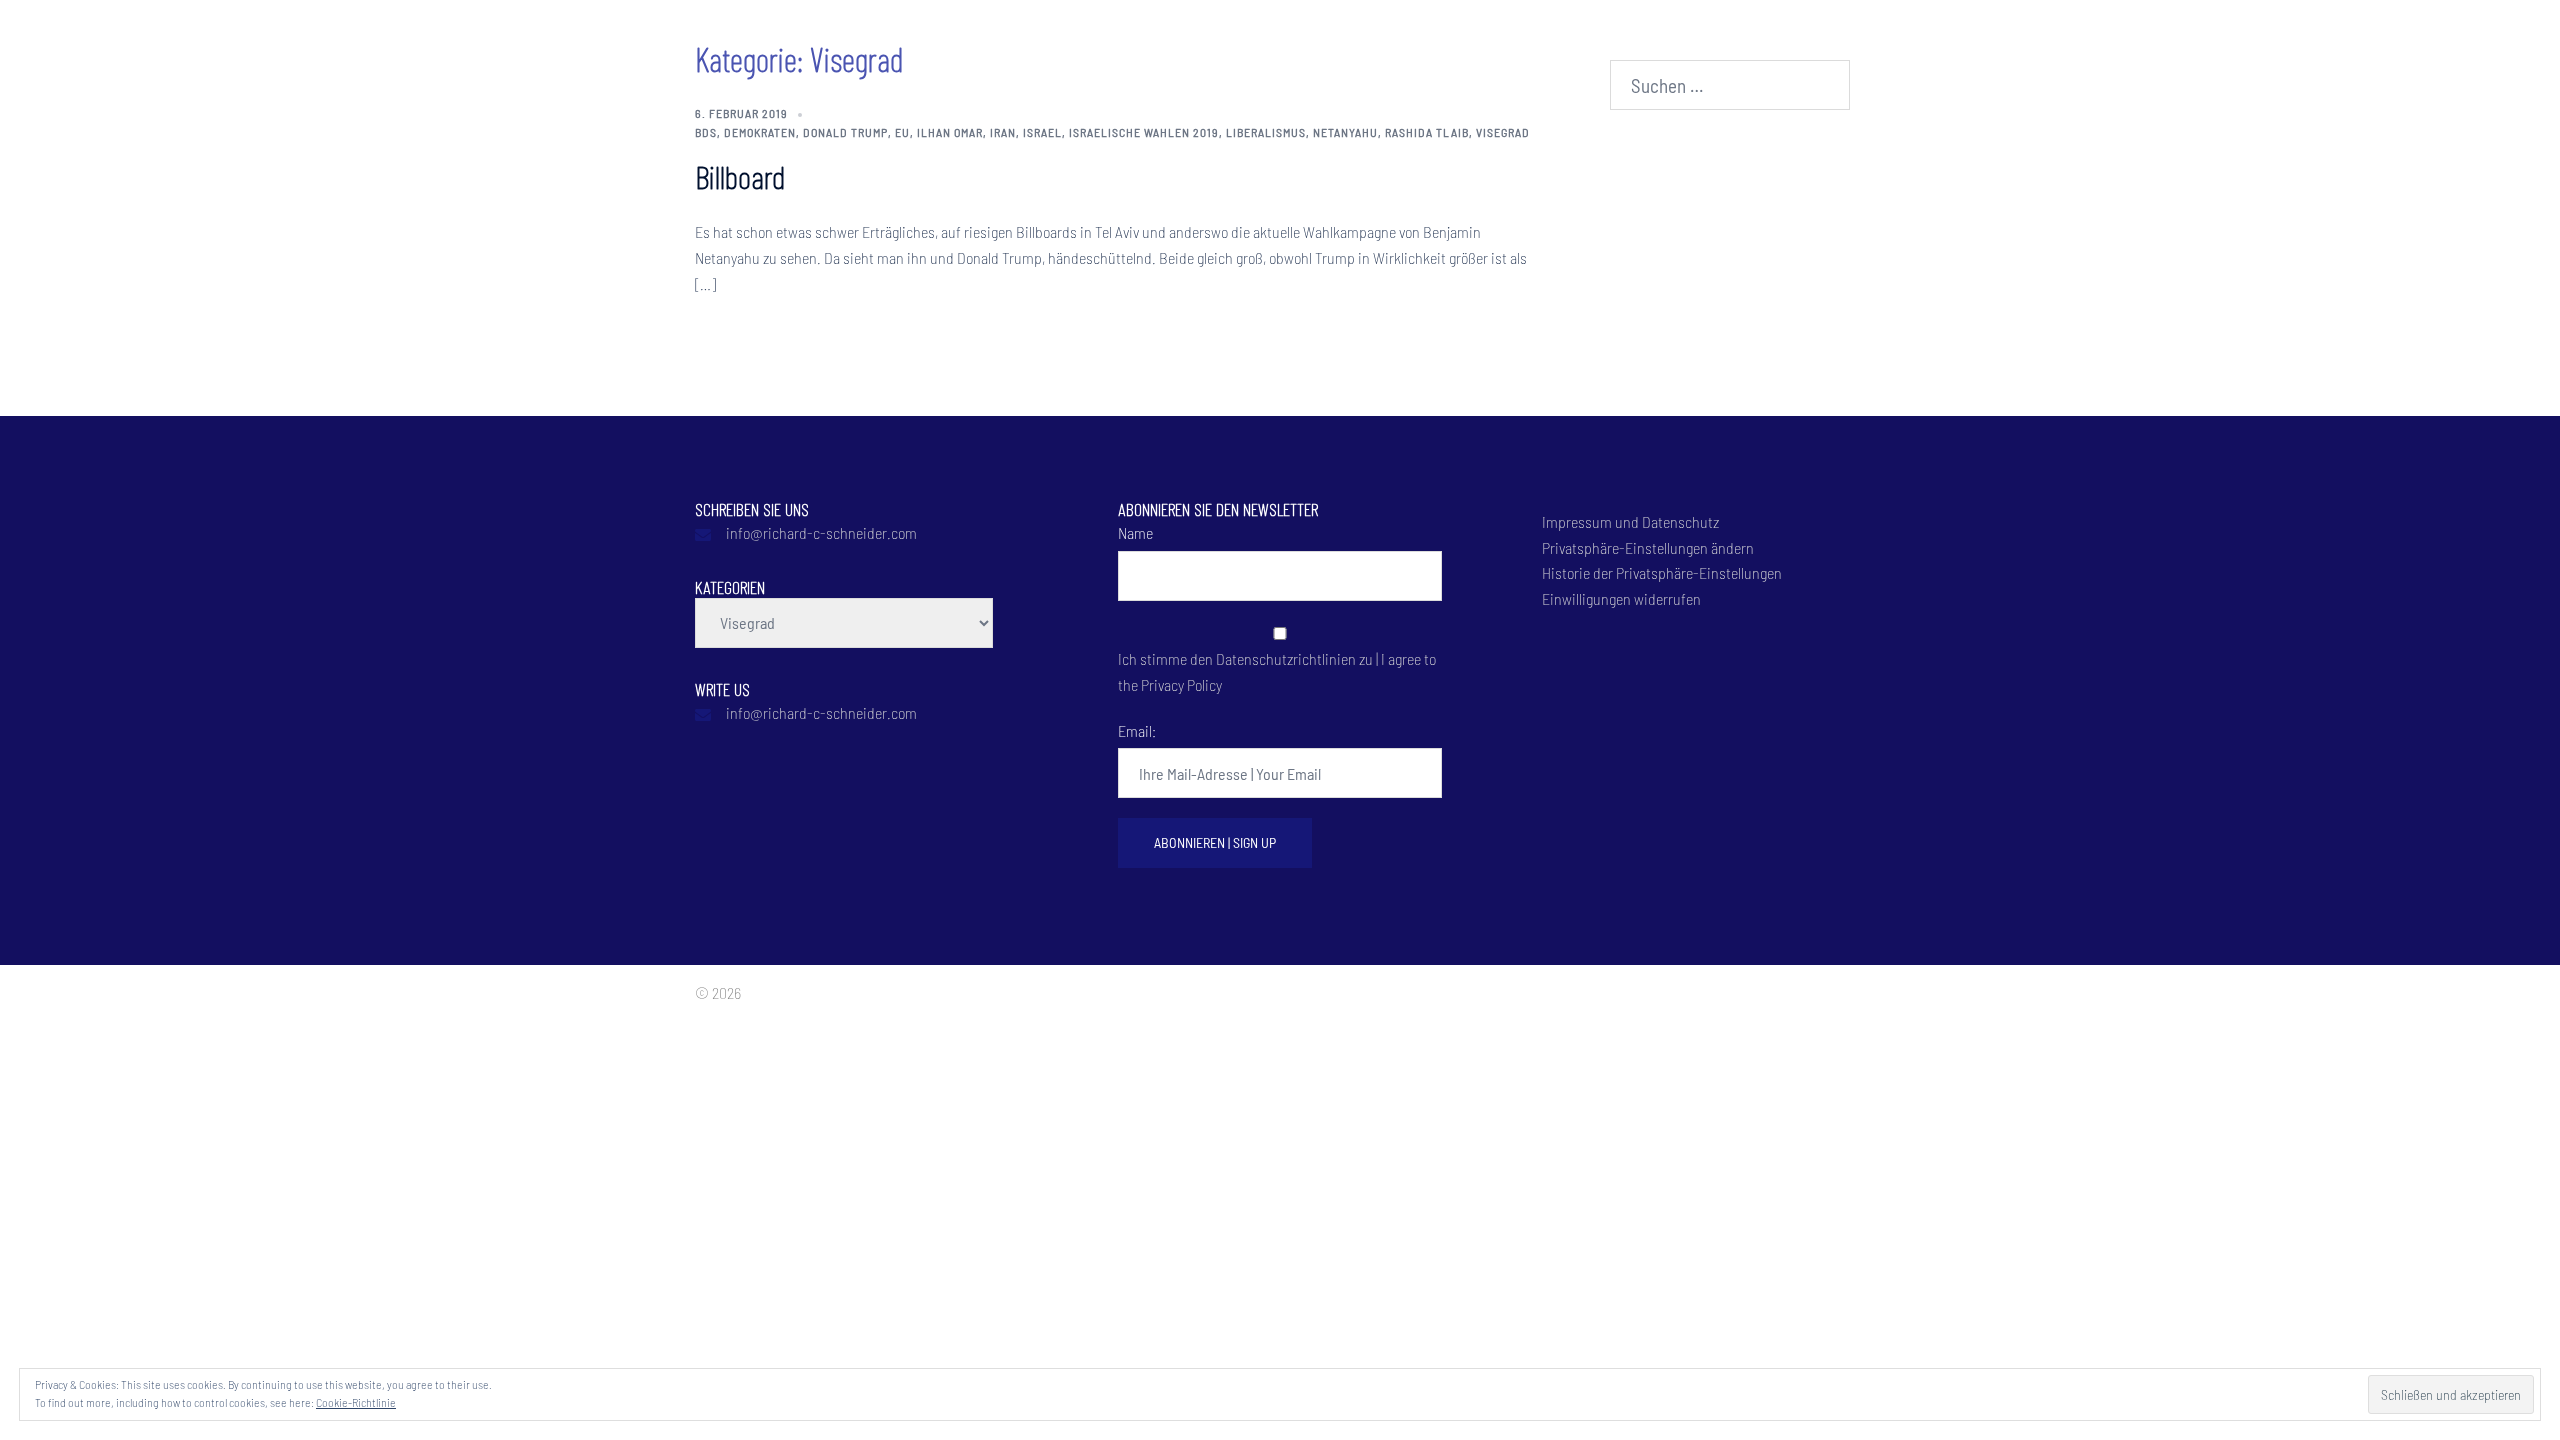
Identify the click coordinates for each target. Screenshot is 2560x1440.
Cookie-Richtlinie (356, 1402)
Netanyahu (1345, 132)
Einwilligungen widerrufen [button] (1621, 598)
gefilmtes (586, 39)
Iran (1003, 132)
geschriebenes (451, 39)
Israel (1042, 132)
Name (1135, 532)
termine (858, 39)
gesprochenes (696, 39)
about (352, 39)
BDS (706, 132)
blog (788, 39)
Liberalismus (1266, 132)
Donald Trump (845, 132)
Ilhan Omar (950, 132)
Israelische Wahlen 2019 (1144, 132)
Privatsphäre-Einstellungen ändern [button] (1648, 547)
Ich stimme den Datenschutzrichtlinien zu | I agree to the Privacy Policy (1277, 671)
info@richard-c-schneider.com (821, 532)
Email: (1137, 730)
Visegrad (1503, 132)
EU (902, 132)
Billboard (740, 176)
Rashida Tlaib (1427, 132)
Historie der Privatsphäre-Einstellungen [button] (1662, 572)
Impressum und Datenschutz (1630, 521)
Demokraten (760, 132)
